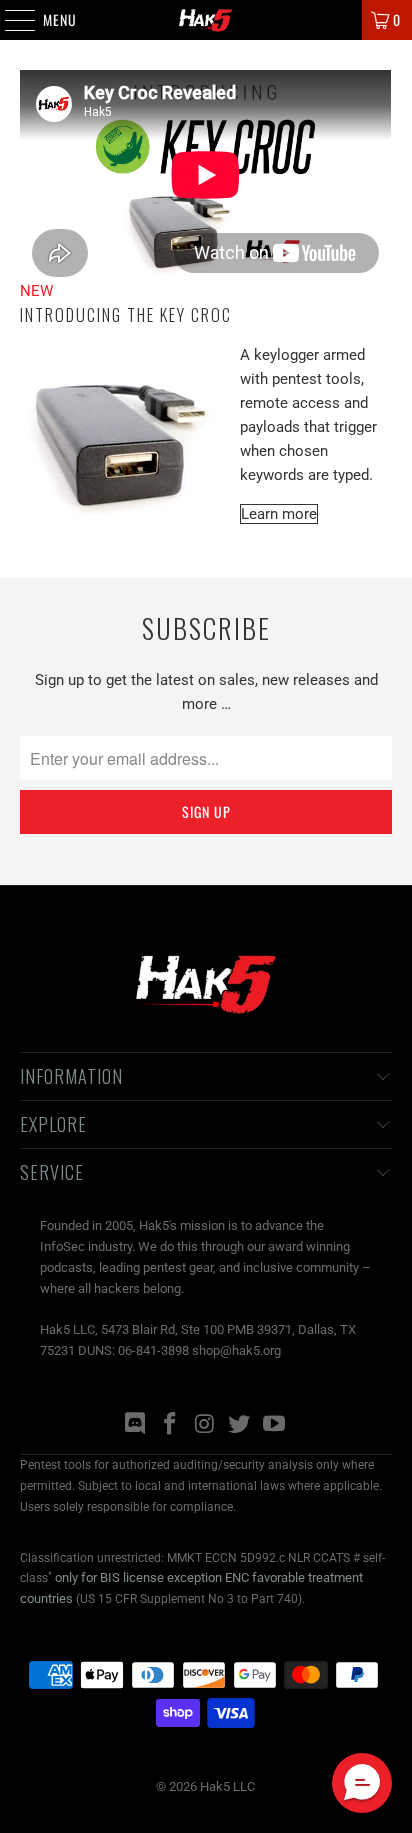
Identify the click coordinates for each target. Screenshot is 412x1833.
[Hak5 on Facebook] (170, 1425)
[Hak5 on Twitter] (240, 1425)
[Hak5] (206, 20)
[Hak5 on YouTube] (275, 1425)
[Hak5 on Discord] (136, 1425)
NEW (36, 291)
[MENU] (9, 20)
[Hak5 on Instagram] (205, 1425)
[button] (362, 1783)
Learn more (279, 514)
